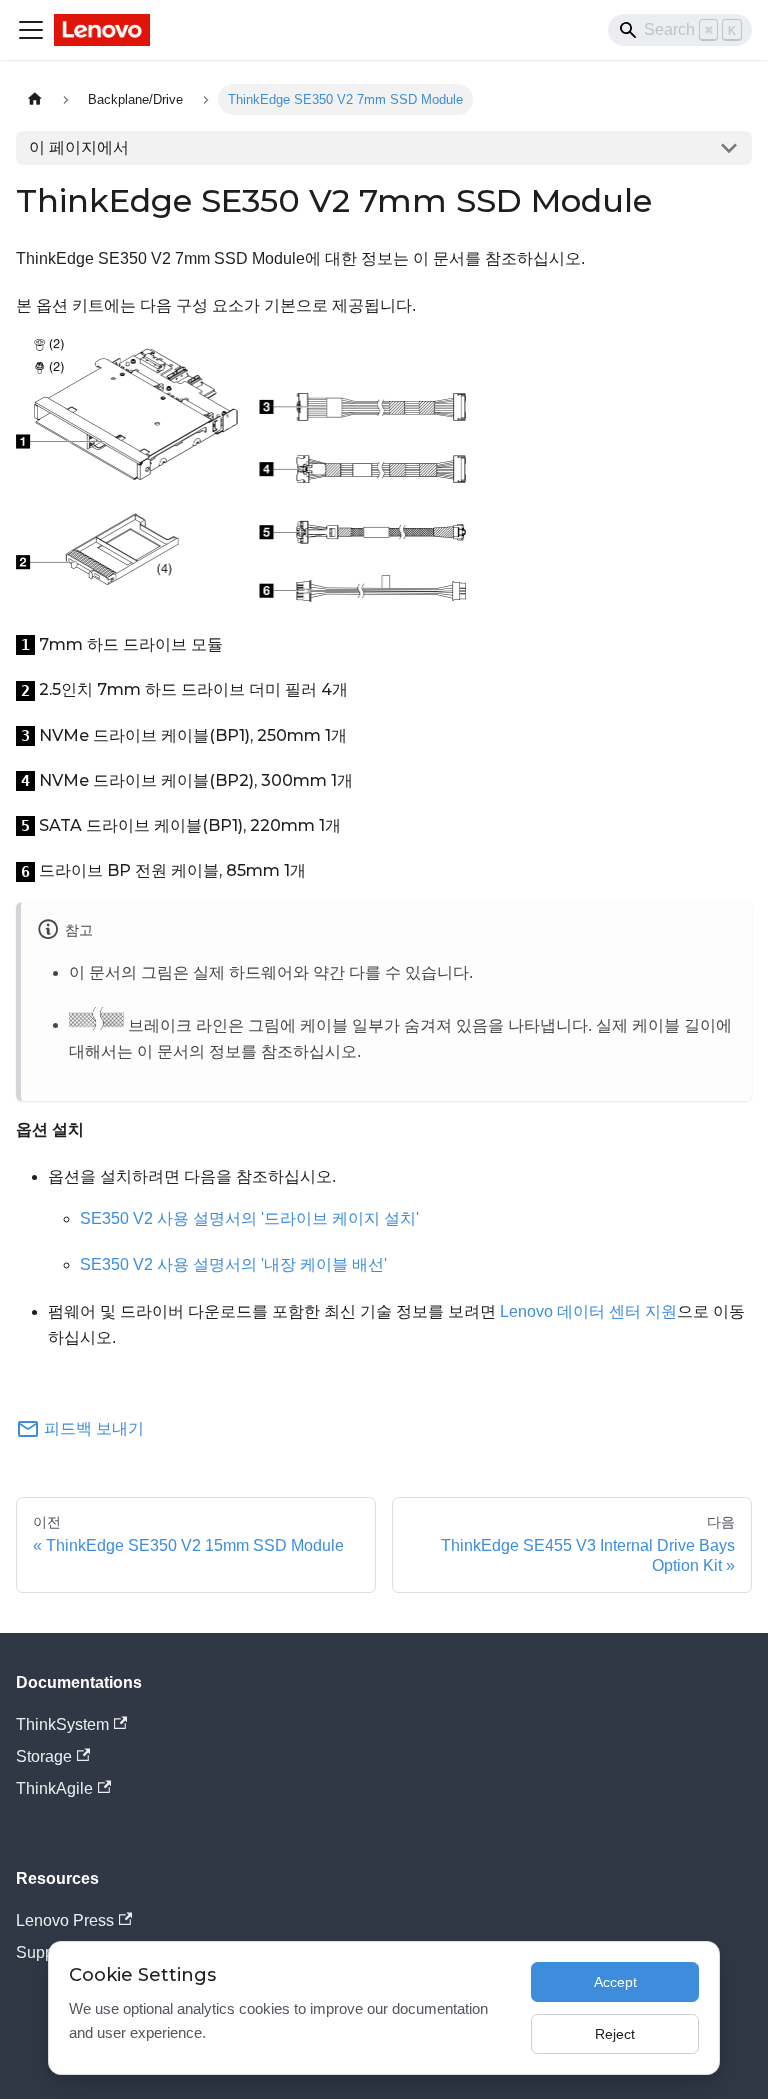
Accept (615, 1982)
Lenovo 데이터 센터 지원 (588, 1311)
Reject (615, 2034)
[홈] (35, 99)
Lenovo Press (65, 1920)
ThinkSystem (62, 1724)
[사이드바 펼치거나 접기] (31, 30)
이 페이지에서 (79, 147)
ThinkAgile (54, 1788)
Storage (44, 1756)
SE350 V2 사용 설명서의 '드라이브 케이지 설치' (249, 1218)
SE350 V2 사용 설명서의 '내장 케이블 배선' (233, 1264)
